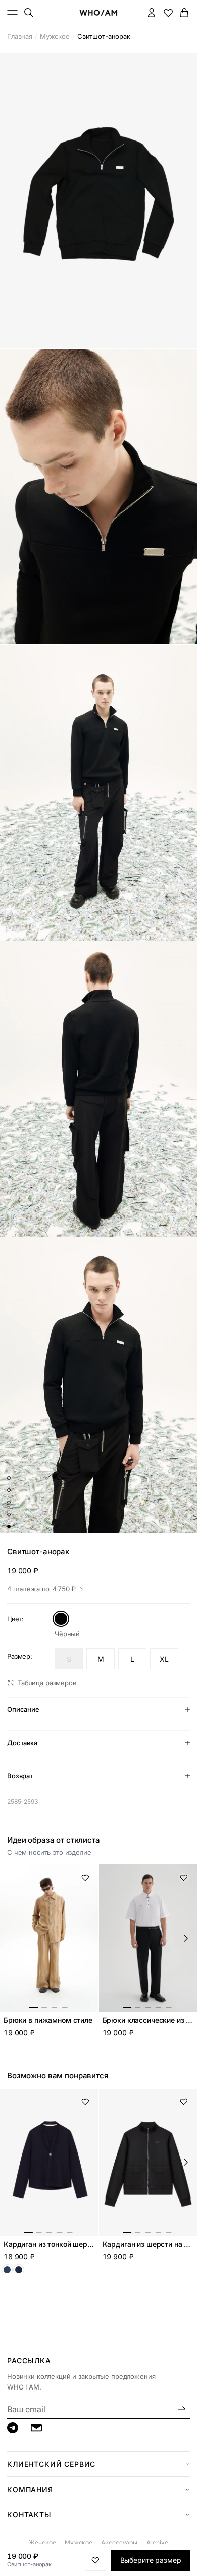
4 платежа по (41, 1589)
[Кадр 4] (9, 1515)
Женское (42, 2542)
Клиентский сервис (51, 2464)
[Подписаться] (182, 2409)
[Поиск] (29, 12)
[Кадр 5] (9, 1527)
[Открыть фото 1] (98, 200)
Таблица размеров (47, 1683)
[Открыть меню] (13, 12)
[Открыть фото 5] (98, 1385)
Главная (20, 36)
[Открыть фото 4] (98, 1089)
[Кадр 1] (9, 1478)
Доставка (22, 1743)
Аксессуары (119, 2542)
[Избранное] (168, 12)
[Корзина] (185, 12)
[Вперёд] (186, 1938)
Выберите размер (151, 2560)
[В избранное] (85, 1878)
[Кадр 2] (9, 1490)
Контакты (29, 2515)
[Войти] (152, 12)
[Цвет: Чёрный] (61, 1619)
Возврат (20, 1776)
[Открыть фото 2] (98, 497)
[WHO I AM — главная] (98, 13)
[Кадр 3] (9, 1503)
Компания (30, 2489)
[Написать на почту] (36, 2428)
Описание (23, 1709)
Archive (157, 2542)
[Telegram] (13, 2428)
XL (164, 1659)
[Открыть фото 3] (98, 793)
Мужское (55, 36)
